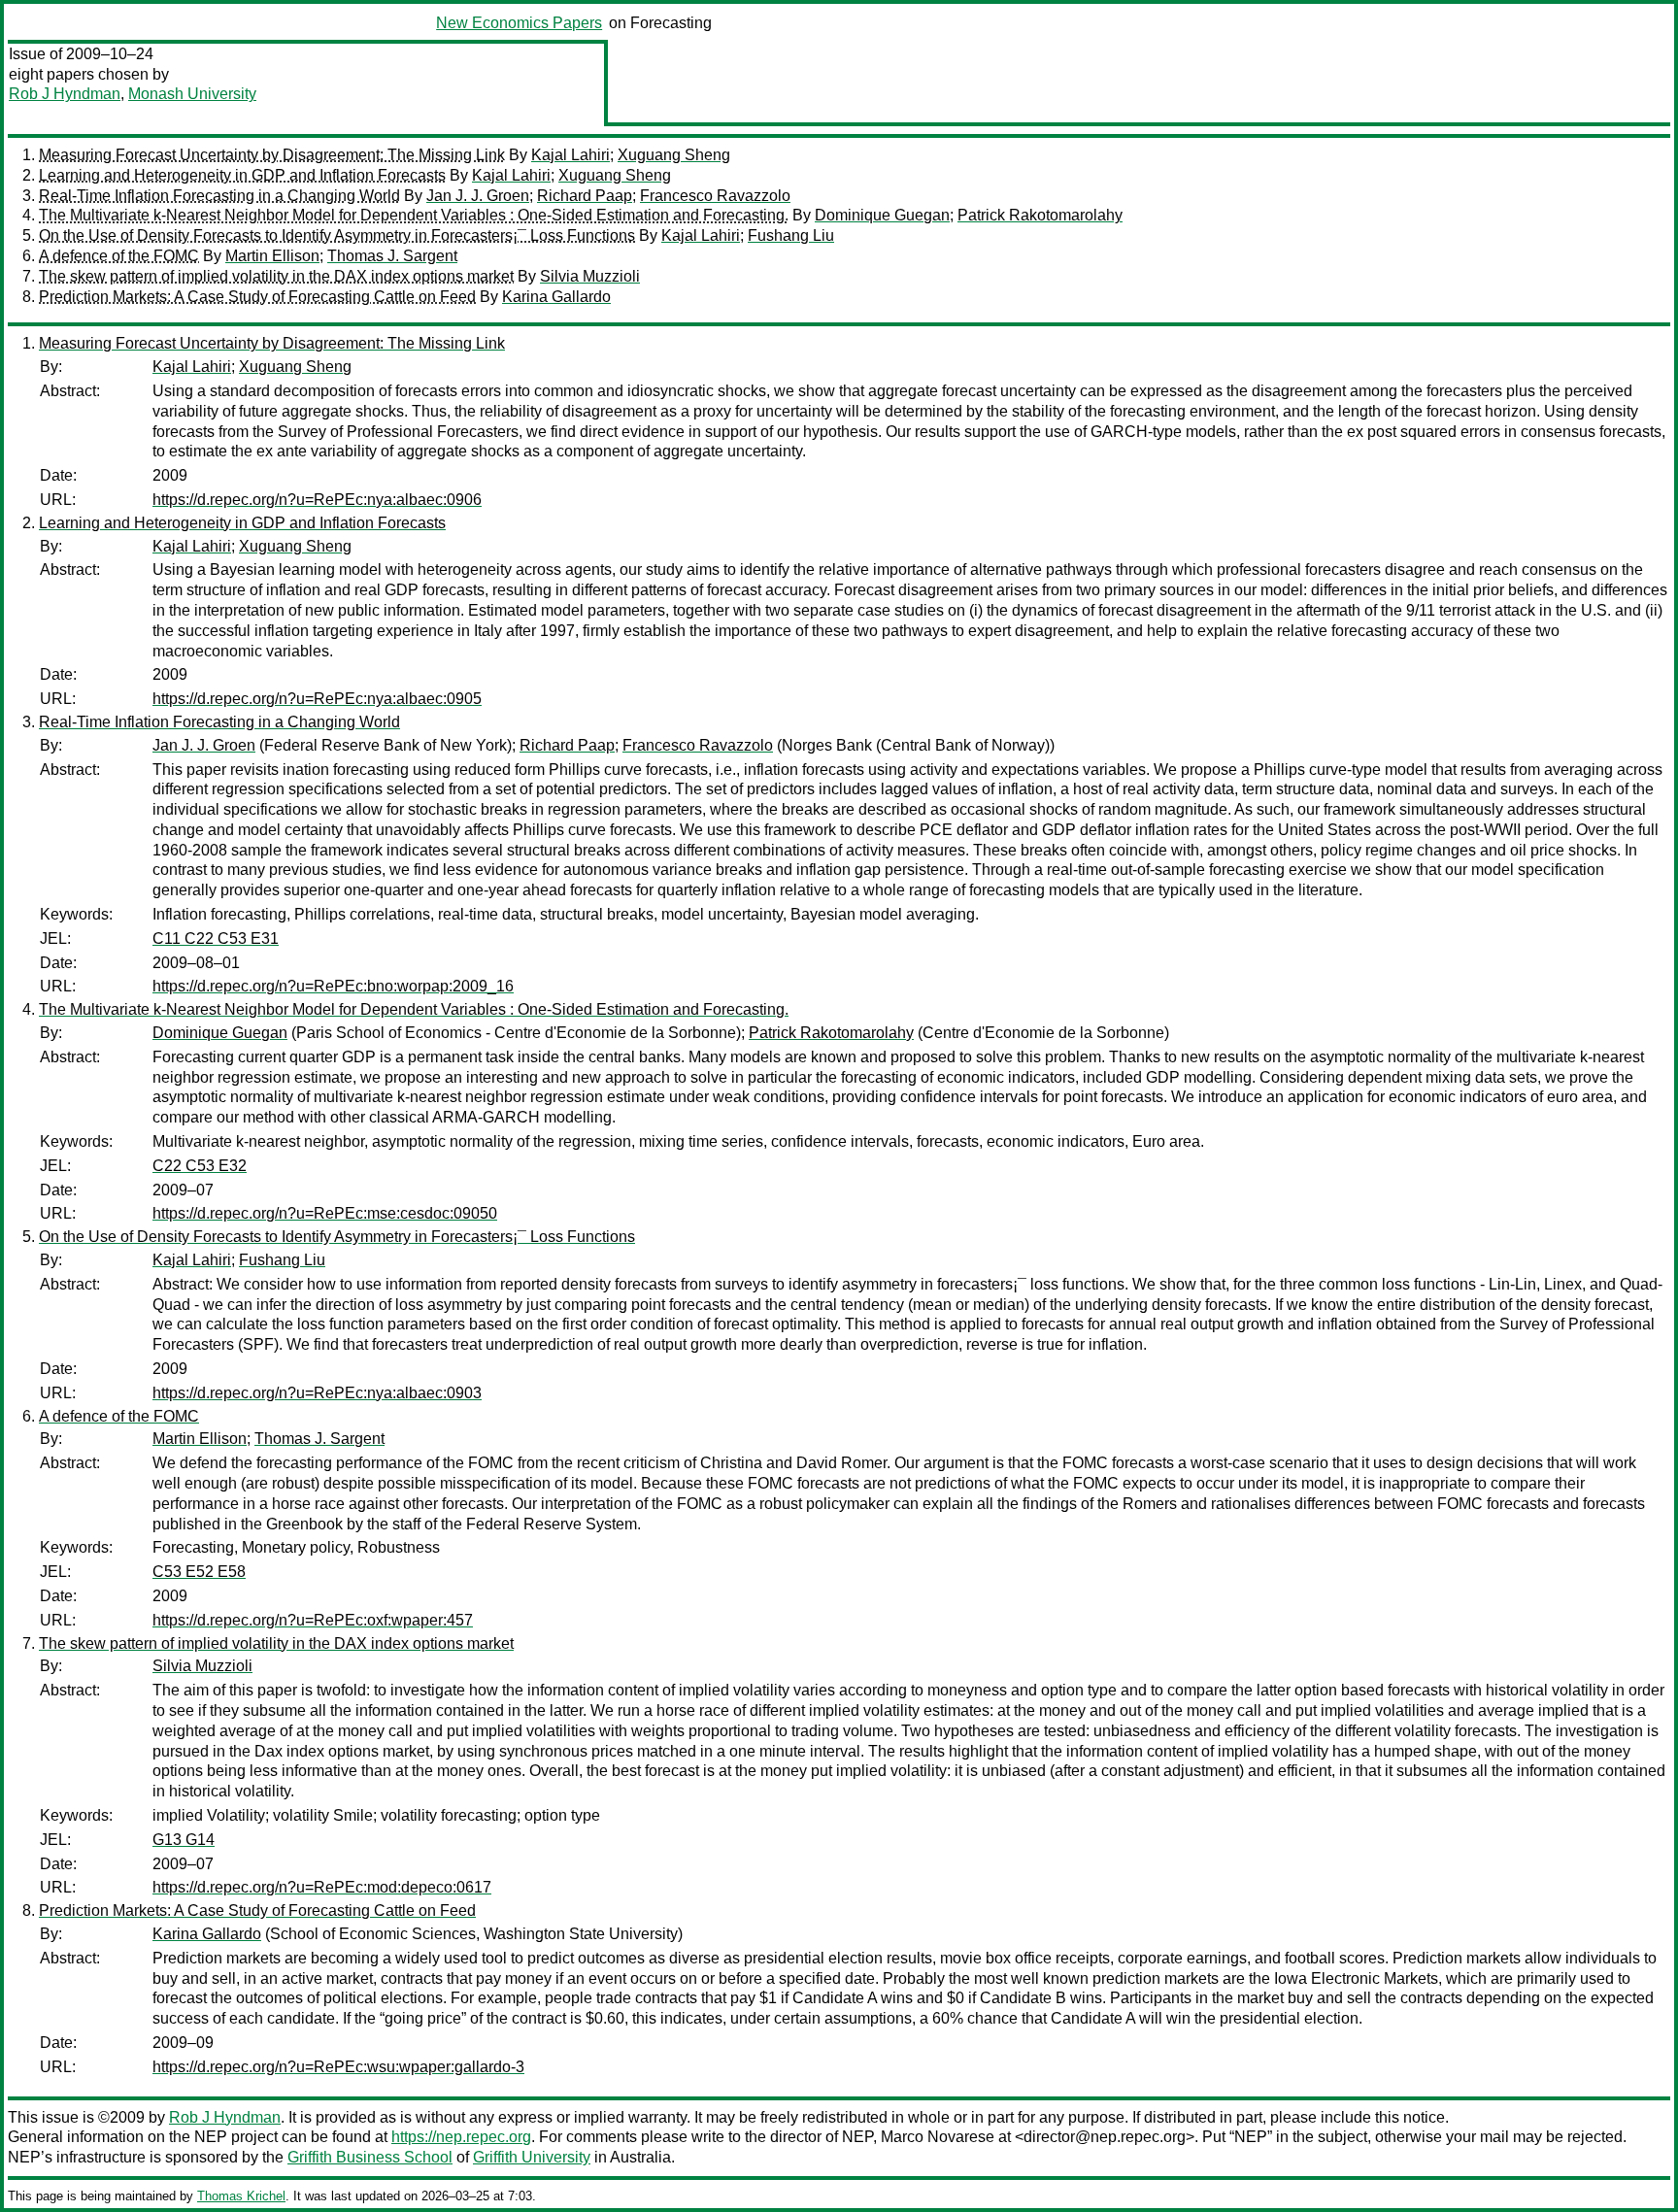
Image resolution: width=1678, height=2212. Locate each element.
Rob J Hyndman (65, 94)
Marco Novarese (938, 2137)
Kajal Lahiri (571, 155)
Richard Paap (585, 196)
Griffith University (532, 2157)
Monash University (192, 94)
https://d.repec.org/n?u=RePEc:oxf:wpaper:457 (313, 1620)
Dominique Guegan (882, 215)
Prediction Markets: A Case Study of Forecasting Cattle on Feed (257, 297)
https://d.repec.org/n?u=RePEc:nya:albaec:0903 (317, 1393)
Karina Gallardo (556, 297)
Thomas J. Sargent (392, 256)
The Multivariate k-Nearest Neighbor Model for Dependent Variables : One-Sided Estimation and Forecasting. (414, 215)
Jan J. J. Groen (478, 196)
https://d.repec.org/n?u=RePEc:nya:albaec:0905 (317, 699)
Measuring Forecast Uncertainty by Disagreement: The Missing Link (272, 155)
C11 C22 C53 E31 (216, 938)
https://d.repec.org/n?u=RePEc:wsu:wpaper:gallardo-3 (338, 2067)
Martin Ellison (272, 256)
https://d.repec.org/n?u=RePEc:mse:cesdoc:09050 (325, 1213)
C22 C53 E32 (200, 1166)
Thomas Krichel (241, 2196)
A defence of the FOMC (119, 256)
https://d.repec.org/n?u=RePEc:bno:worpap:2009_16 (333, 986)
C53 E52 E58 (199, 1572)
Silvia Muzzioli (590, 276)
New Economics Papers (519, 23)
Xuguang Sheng (674, 155)
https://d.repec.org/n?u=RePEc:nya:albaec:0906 (317, 500)
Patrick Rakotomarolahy (1040, 215)
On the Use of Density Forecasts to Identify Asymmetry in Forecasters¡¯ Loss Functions (337, 235)
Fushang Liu (791, 235)
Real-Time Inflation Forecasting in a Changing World (219, 196)
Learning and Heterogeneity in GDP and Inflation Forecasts (242, 175)
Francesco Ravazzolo (715, 196)
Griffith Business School (370, 2157)
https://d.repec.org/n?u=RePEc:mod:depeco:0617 (322, 1887)
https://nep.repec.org (461, 2137)
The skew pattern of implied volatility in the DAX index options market (276, 276)
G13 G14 (184, 1840)
